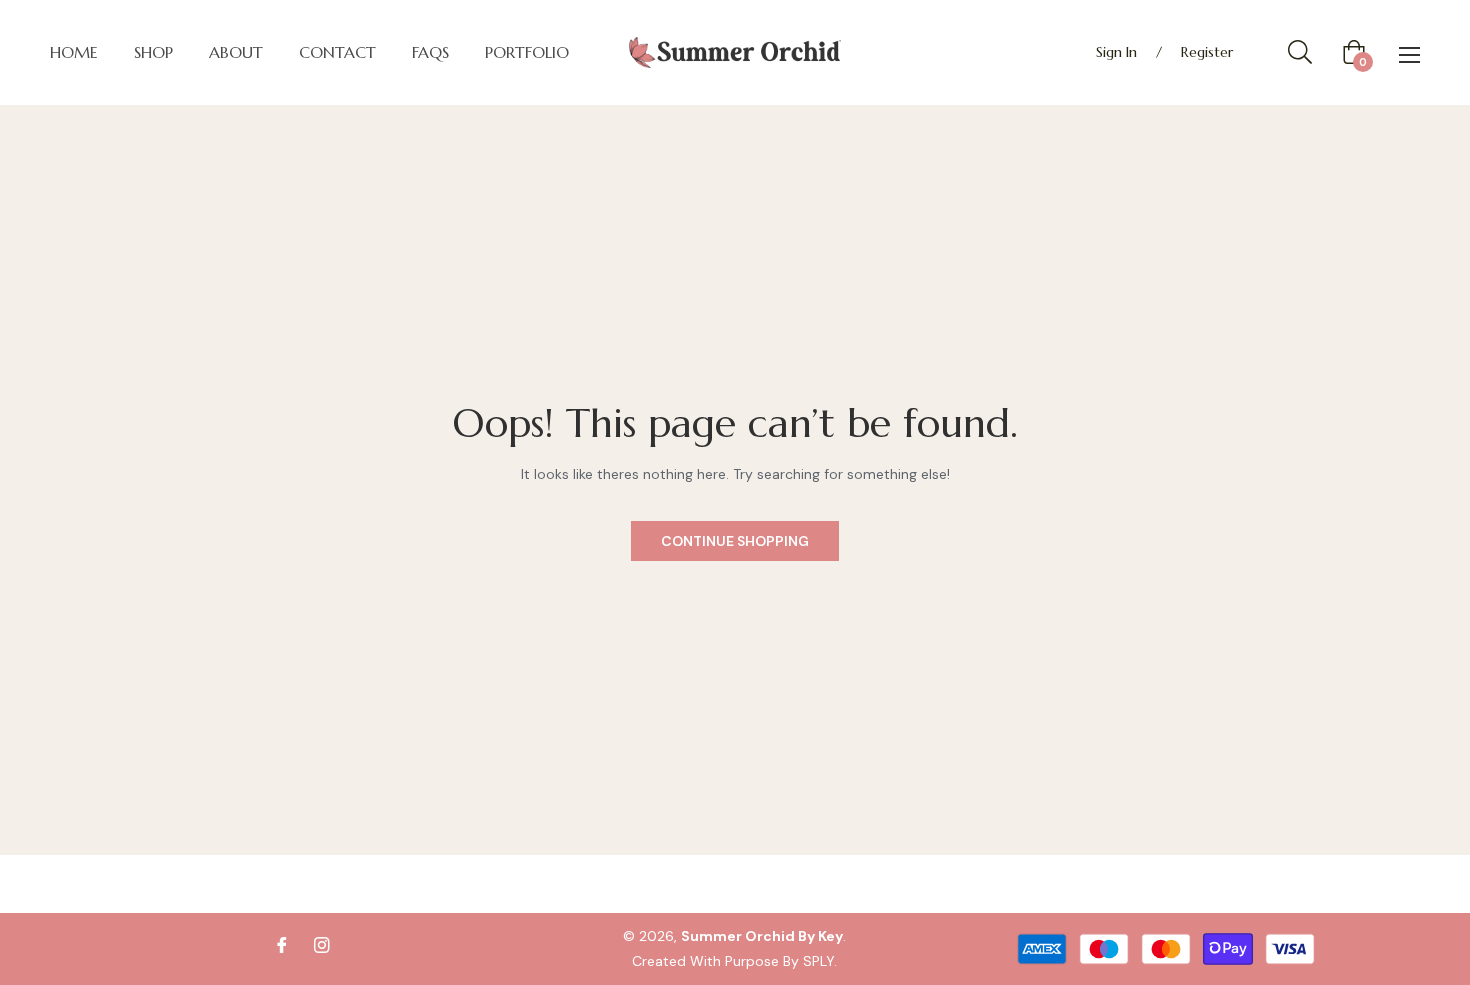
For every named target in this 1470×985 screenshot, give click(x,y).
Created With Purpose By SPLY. (734, 961)
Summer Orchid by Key (762, 936)
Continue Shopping (735, 541)
